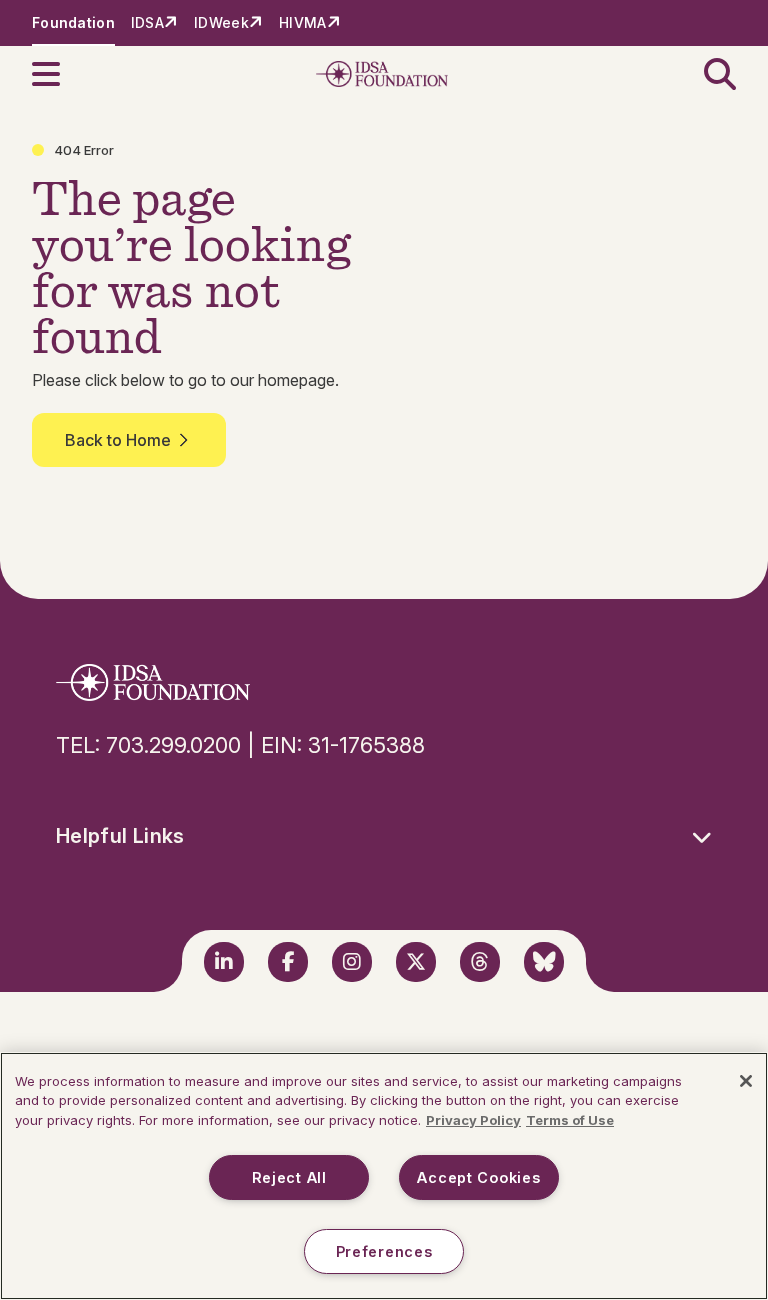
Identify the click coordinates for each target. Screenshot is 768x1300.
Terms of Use (570, 1120)
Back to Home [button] (118, 440)
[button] (58, 74)
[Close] (746, 1081)
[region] (384, 1176)
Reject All (289, 1177)
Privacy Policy (473, 1120)
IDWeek (221, 22)
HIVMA (302, 22)
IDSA (147, 22)
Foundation (73, 22)
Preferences (384, 1251)
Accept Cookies (478, 1177)
